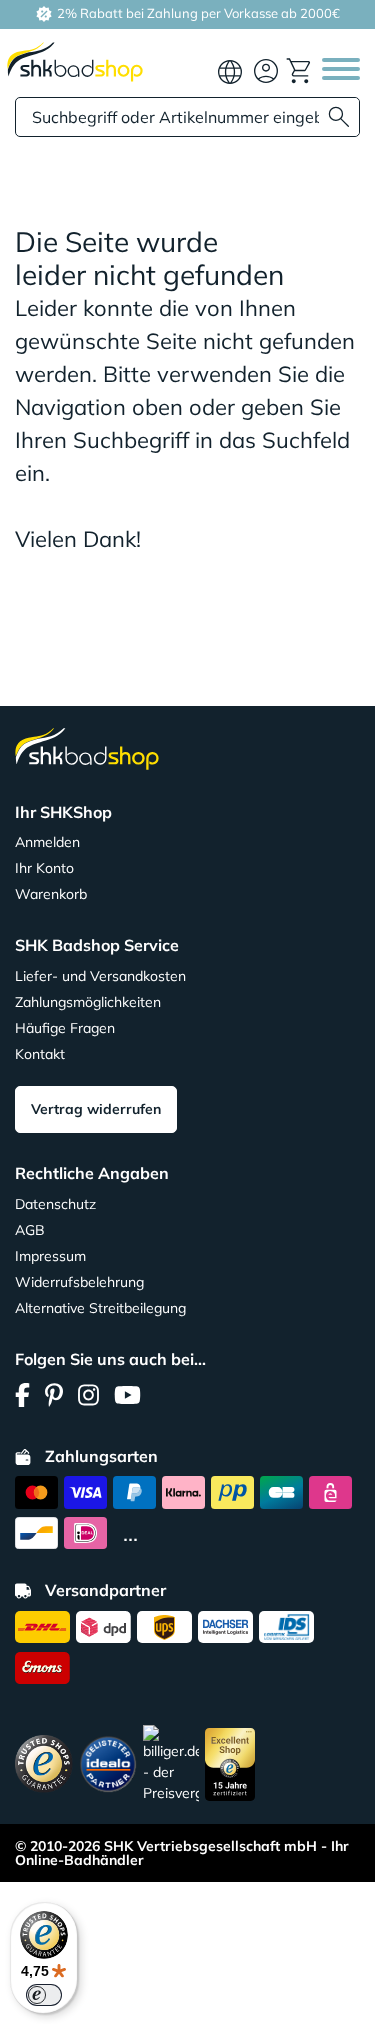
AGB (30, 1230)
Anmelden (47, 842)
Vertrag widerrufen (96, 1109)
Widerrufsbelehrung (79, 1282)
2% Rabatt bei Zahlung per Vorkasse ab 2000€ (197, 13)
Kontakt (40, 1054)
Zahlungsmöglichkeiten (88, 1002)
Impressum (50, 1256)
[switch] (44, 1995)
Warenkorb (51, 894)
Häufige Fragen (65, 1028)
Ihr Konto (44, 868)
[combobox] (187, 117)
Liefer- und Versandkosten (100, 976)
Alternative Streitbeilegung (100, 1308)
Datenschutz (55, 1204)
